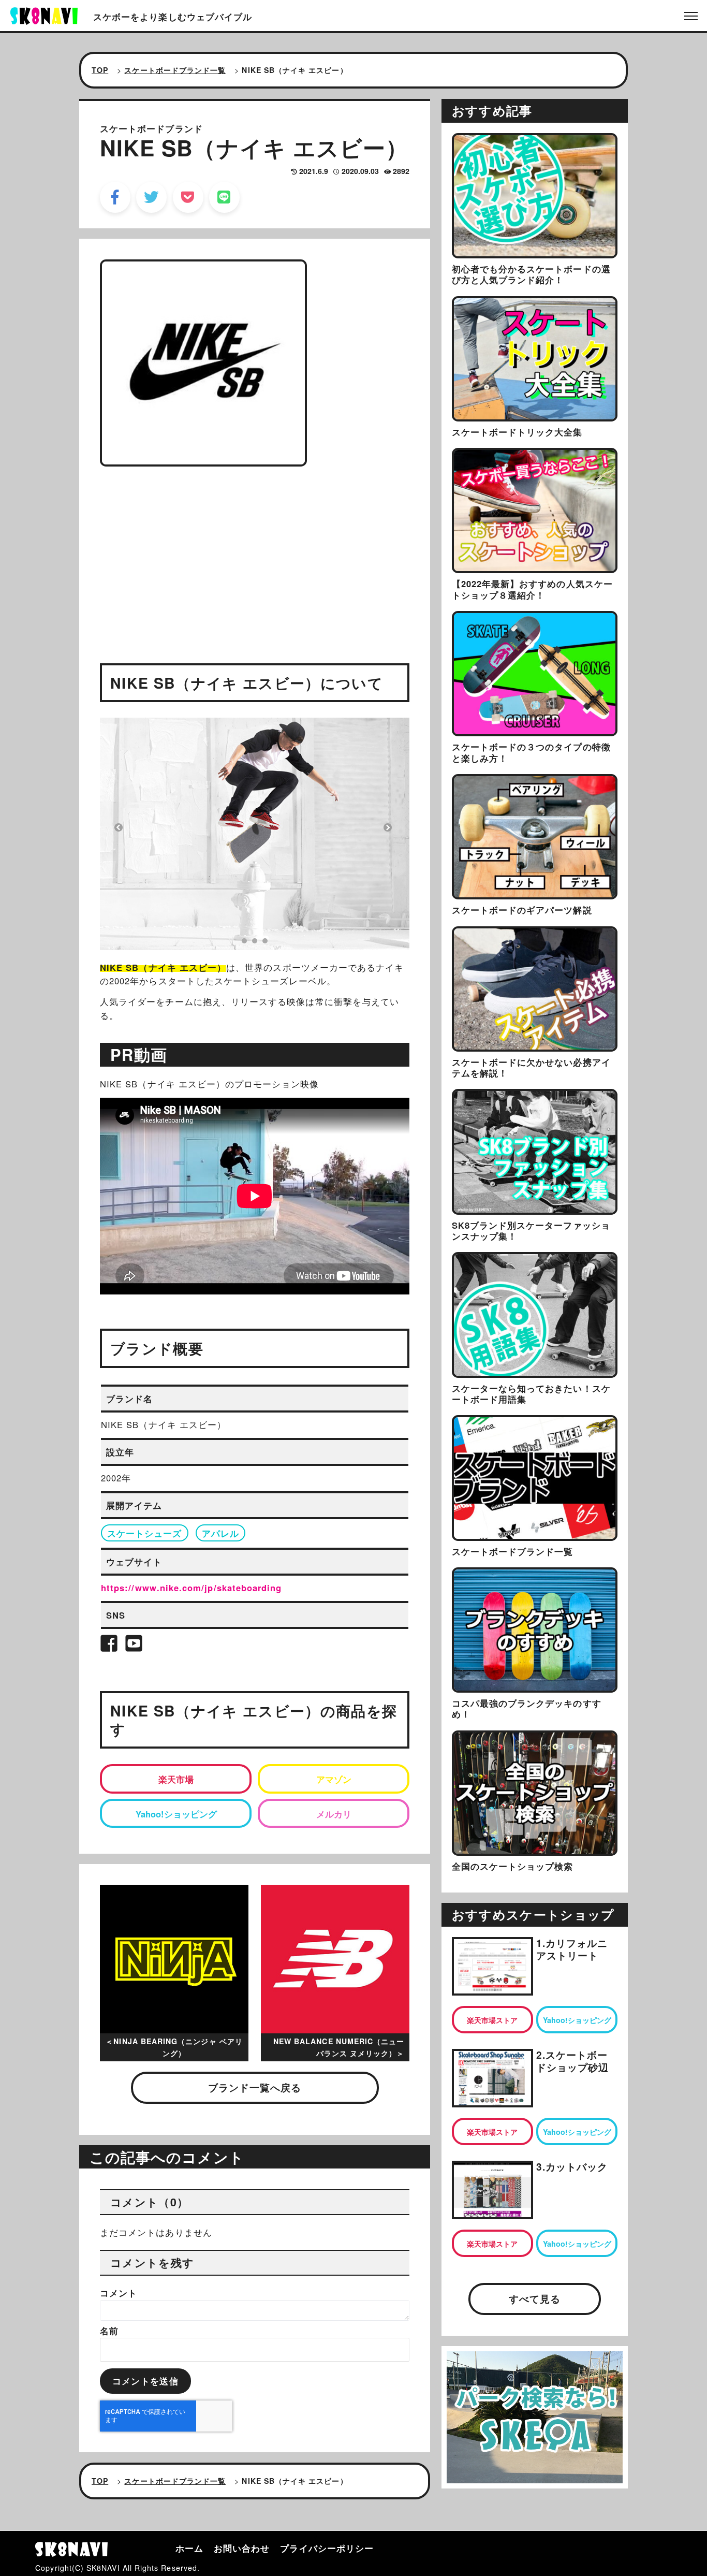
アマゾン (334, 1779)
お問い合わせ (242, 2548)
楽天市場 (176, 1779)
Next (388, 827)
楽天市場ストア (492, 2020)
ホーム (189, 2548)
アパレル (220, 1533)
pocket (188, 197)
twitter (151, 197)
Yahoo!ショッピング (176, 1814)
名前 (109, 2331)
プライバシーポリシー (327, 2548)
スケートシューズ (145, 1533)
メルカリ (334, 1814)
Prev (119, 827)
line (224, 197)
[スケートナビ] (44, 14)
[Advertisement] (255, 549)
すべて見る (535, 2299)
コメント (119, 2293)
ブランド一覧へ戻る (255, 2087)
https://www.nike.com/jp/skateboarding (191, 1588)
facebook (115, 197)
